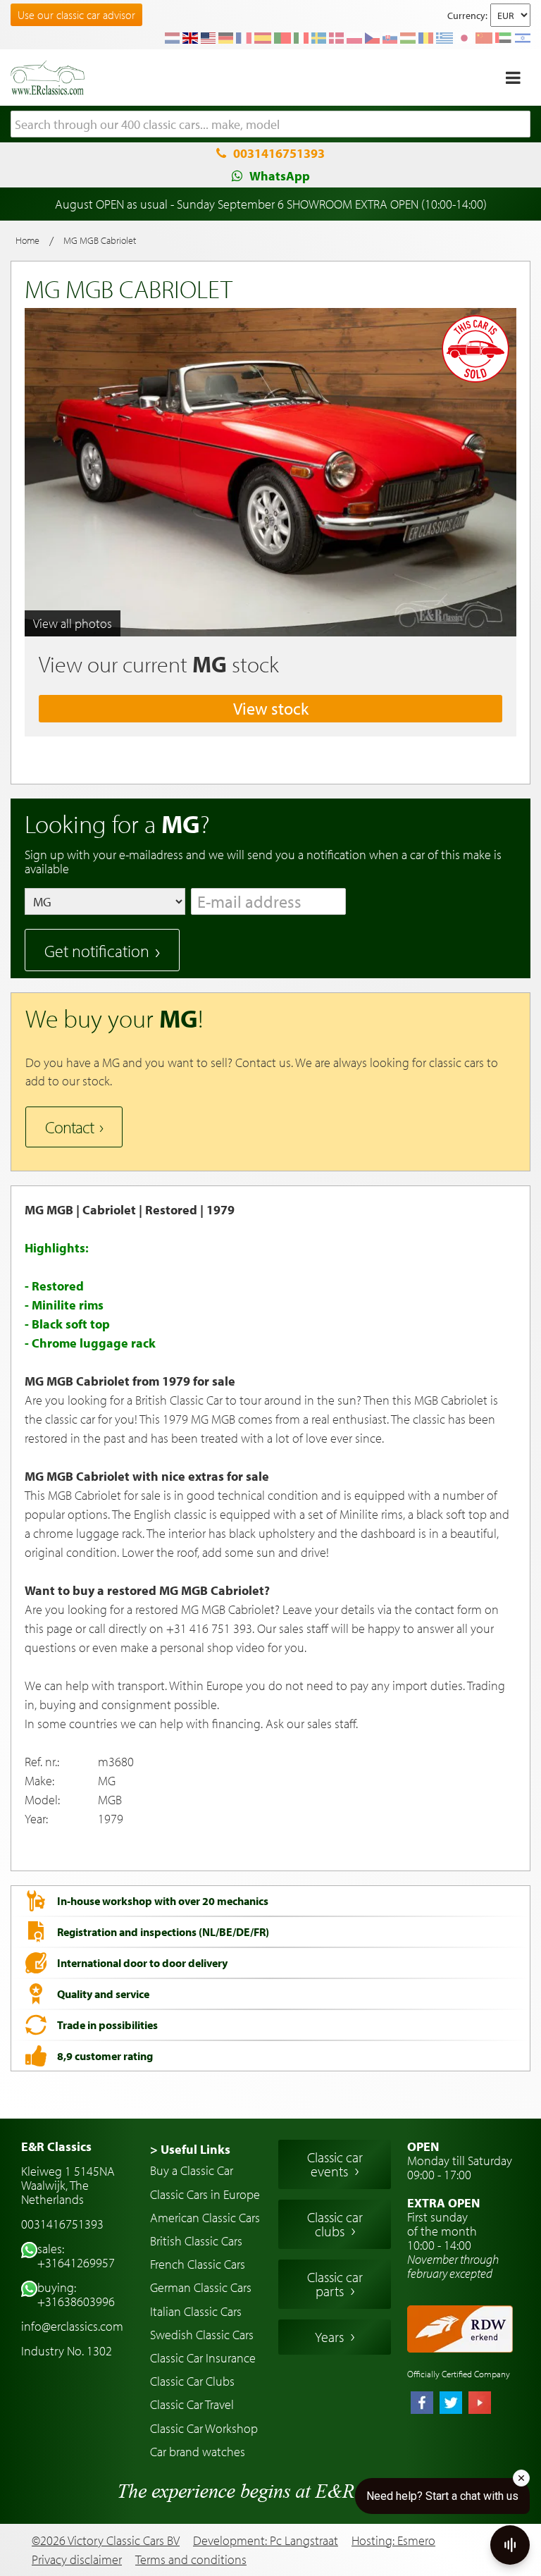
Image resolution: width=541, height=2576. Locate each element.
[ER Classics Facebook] (422, 2404)
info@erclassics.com (72, 2326)
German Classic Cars (201, 2287)
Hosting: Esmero (393, 2540)
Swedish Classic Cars (202, 2335)
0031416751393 (279, 153)
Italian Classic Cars (196, 2311)
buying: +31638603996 (76, 2294)
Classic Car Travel (192, 2404)
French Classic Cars (198, 2264)
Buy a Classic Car (192, 2170)
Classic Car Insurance (203, 2358)
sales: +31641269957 (76, 2256)
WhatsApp (280, 176)
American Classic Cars (205, 2218)
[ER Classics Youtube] (480, 2404)
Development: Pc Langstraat (266, 2540)
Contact (69, 1127)
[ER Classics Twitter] (451, 2404)
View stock (271, 708)
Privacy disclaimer (77, 2560)
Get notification (97, 951)
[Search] (520, 125)
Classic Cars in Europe (205, 2194)
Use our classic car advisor (76, 15)
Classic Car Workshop (204, 2428)
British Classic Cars (196, 2241)
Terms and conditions (191, 2560)
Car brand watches (198, 2452)
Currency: (467, 16)
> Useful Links (190, 2149)
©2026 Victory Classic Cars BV (106, 2540)
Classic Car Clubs (192, 2381)
